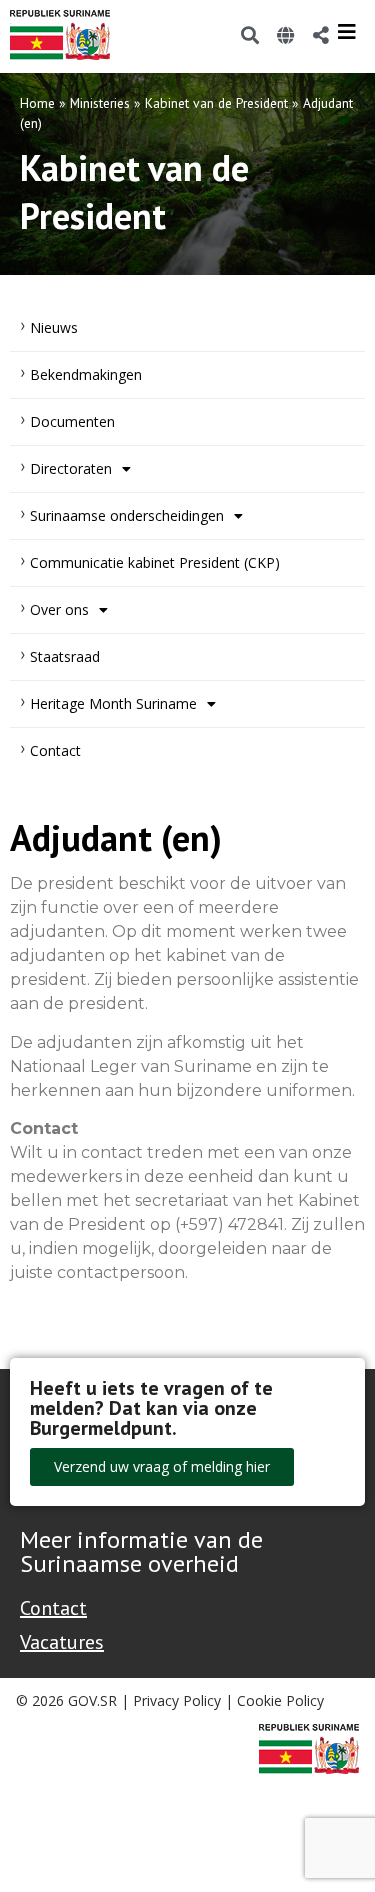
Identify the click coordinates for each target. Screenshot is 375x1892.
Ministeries (100, 103)
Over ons (59, 609)
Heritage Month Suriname (113, 703)
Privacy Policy (177, 1700)
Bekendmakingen (86, 374)
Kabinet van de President (216, 103)
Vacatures (62, 1642)
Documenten (72, 421)
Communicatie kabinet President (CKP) (155, 562)
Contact (55, 750)
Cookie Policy (280, 1700)
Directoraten (71, 468)
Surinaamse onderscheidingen (127, 515)
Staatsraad (65, 656)
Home (37, 103)
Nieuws (54, 327)
